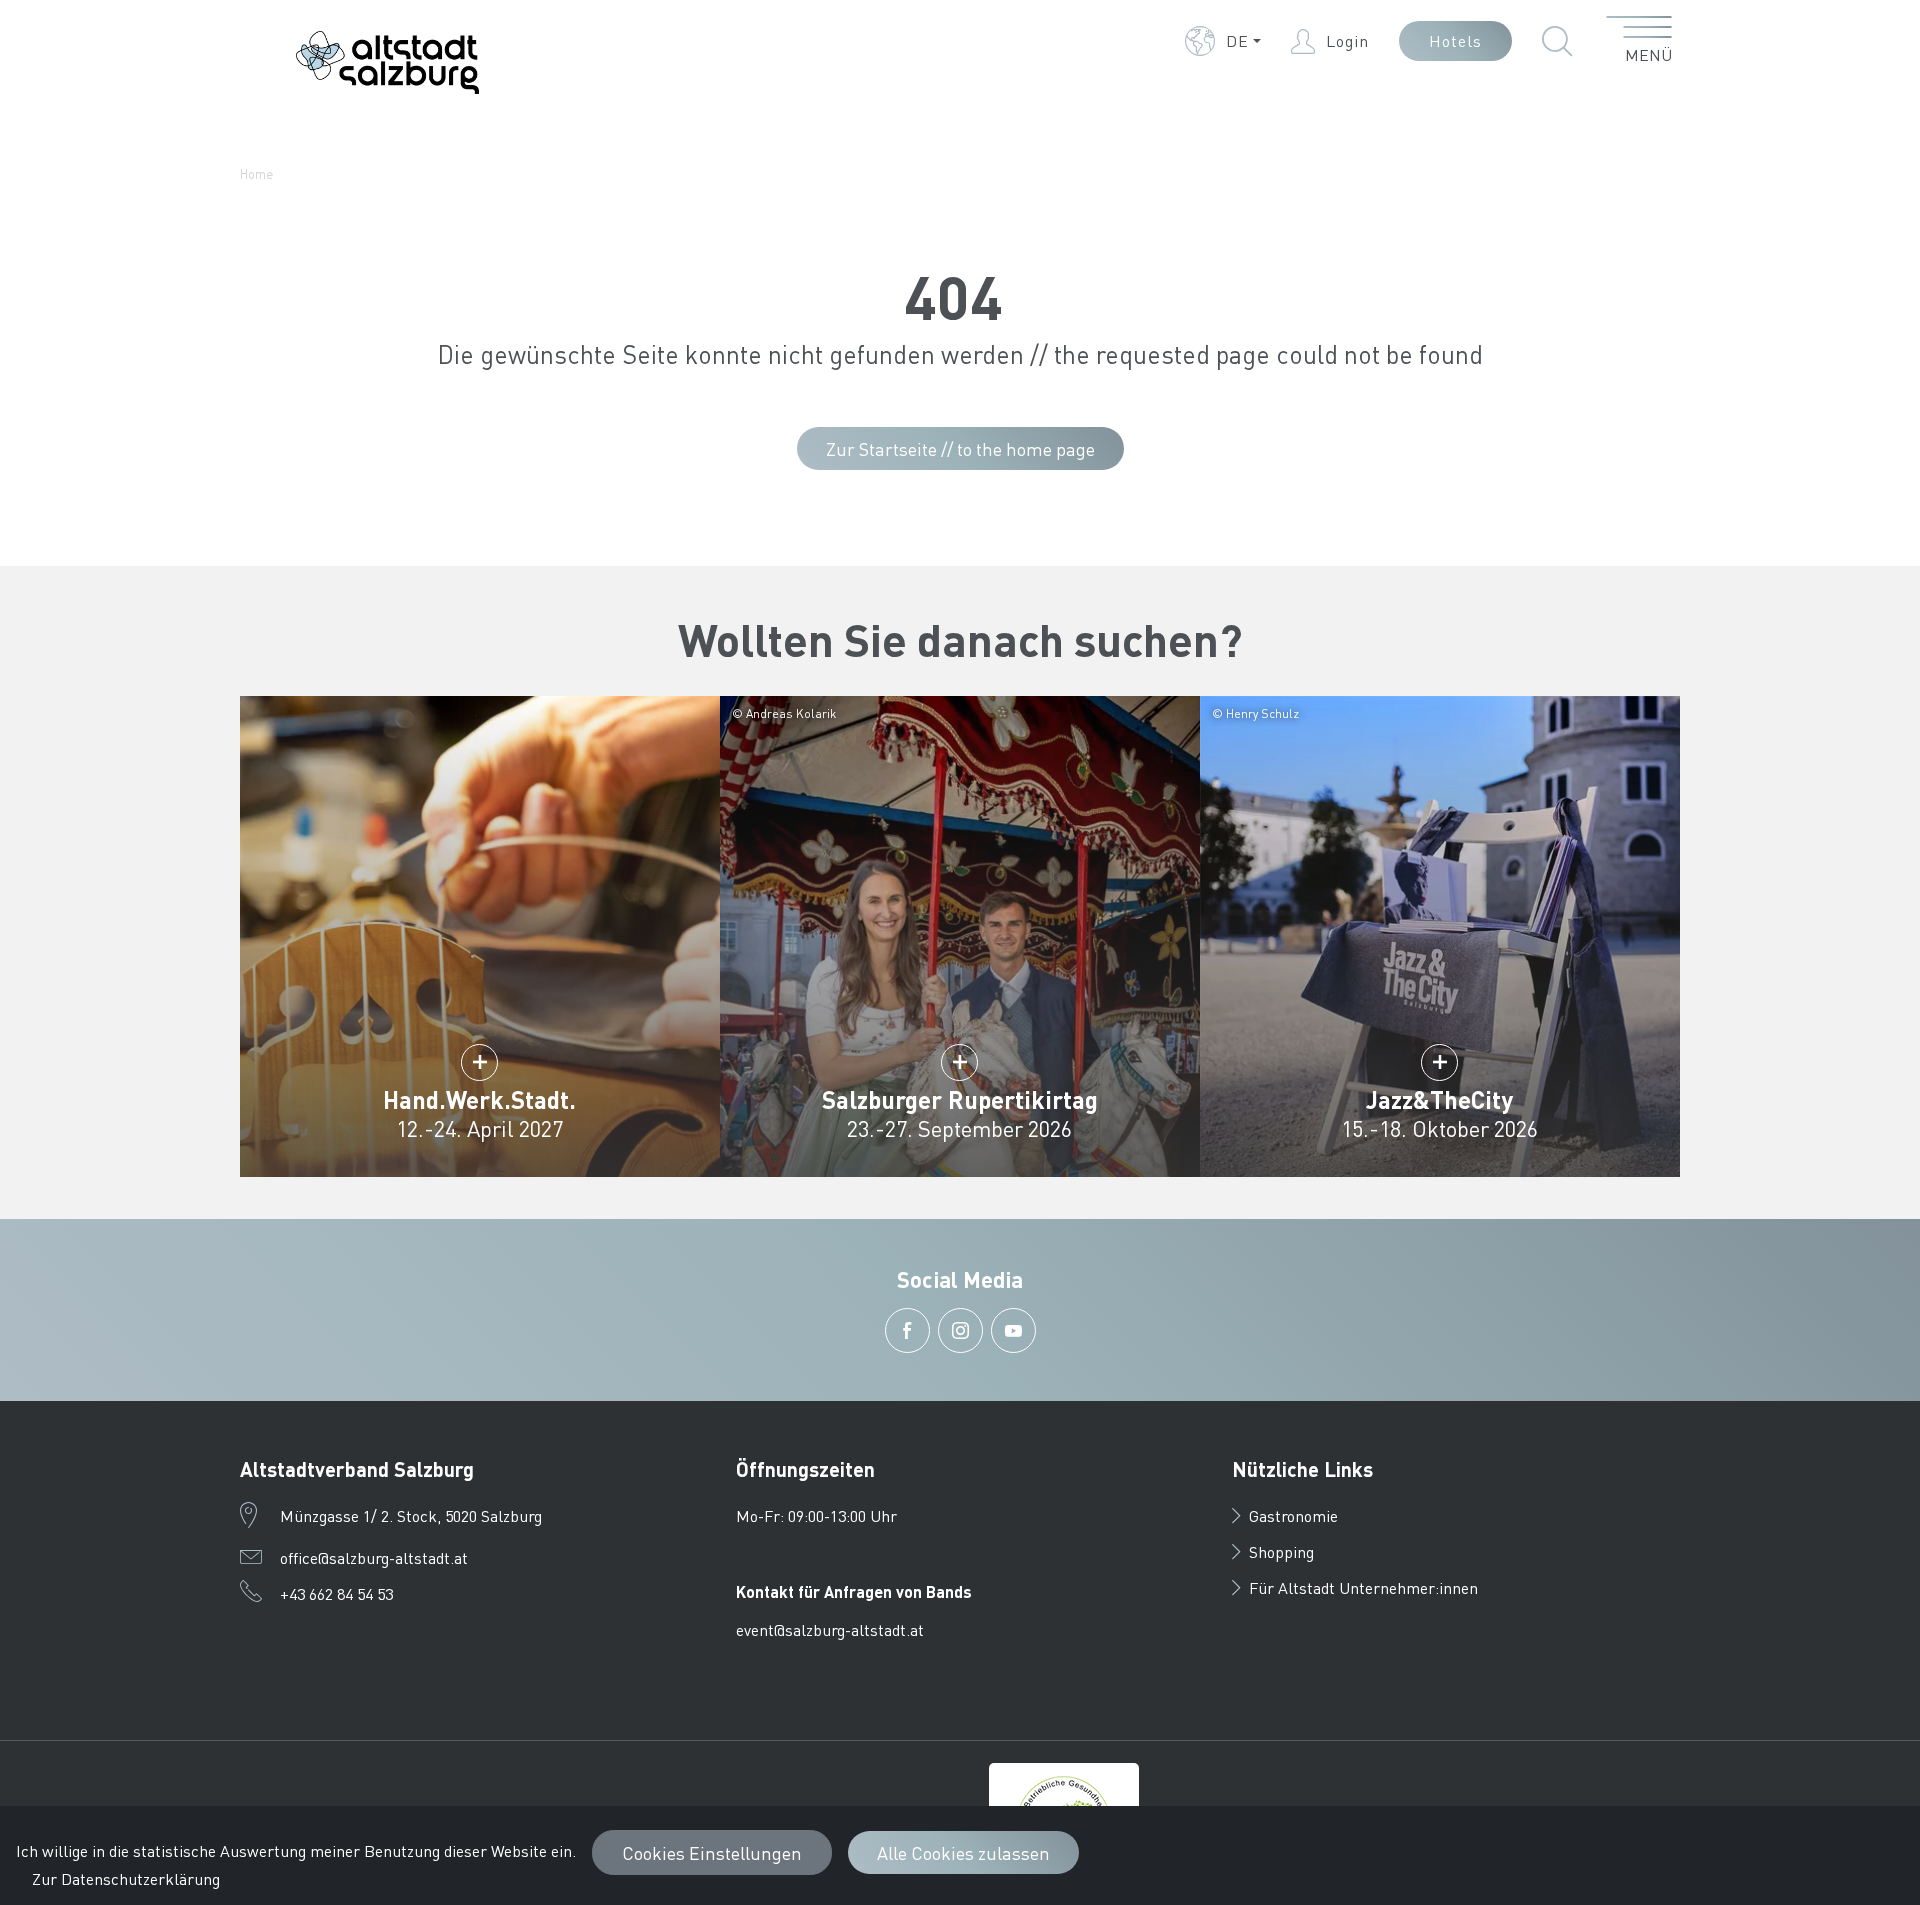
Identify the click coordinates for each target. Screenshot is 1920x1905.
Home (256, 173)
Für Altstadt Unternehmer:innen (1363, 1587)
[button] (1223, 41)
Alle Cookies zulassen (963, 1852)
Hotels (1455, 40)
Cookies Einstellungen (712, 1852)
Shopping (1281, 1551)
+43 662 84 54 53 (336, 1593)
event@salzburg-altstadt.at (830, 1629)
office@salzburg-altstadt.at (374, 1557)
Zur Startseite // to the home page (960, 448)
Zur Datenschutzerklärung (126, 1878)
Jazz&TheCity (1439, 1099)
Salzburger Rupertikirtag (960, 1099)
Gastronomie (1293, 1515)
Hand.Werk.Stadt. (479, 1099)
